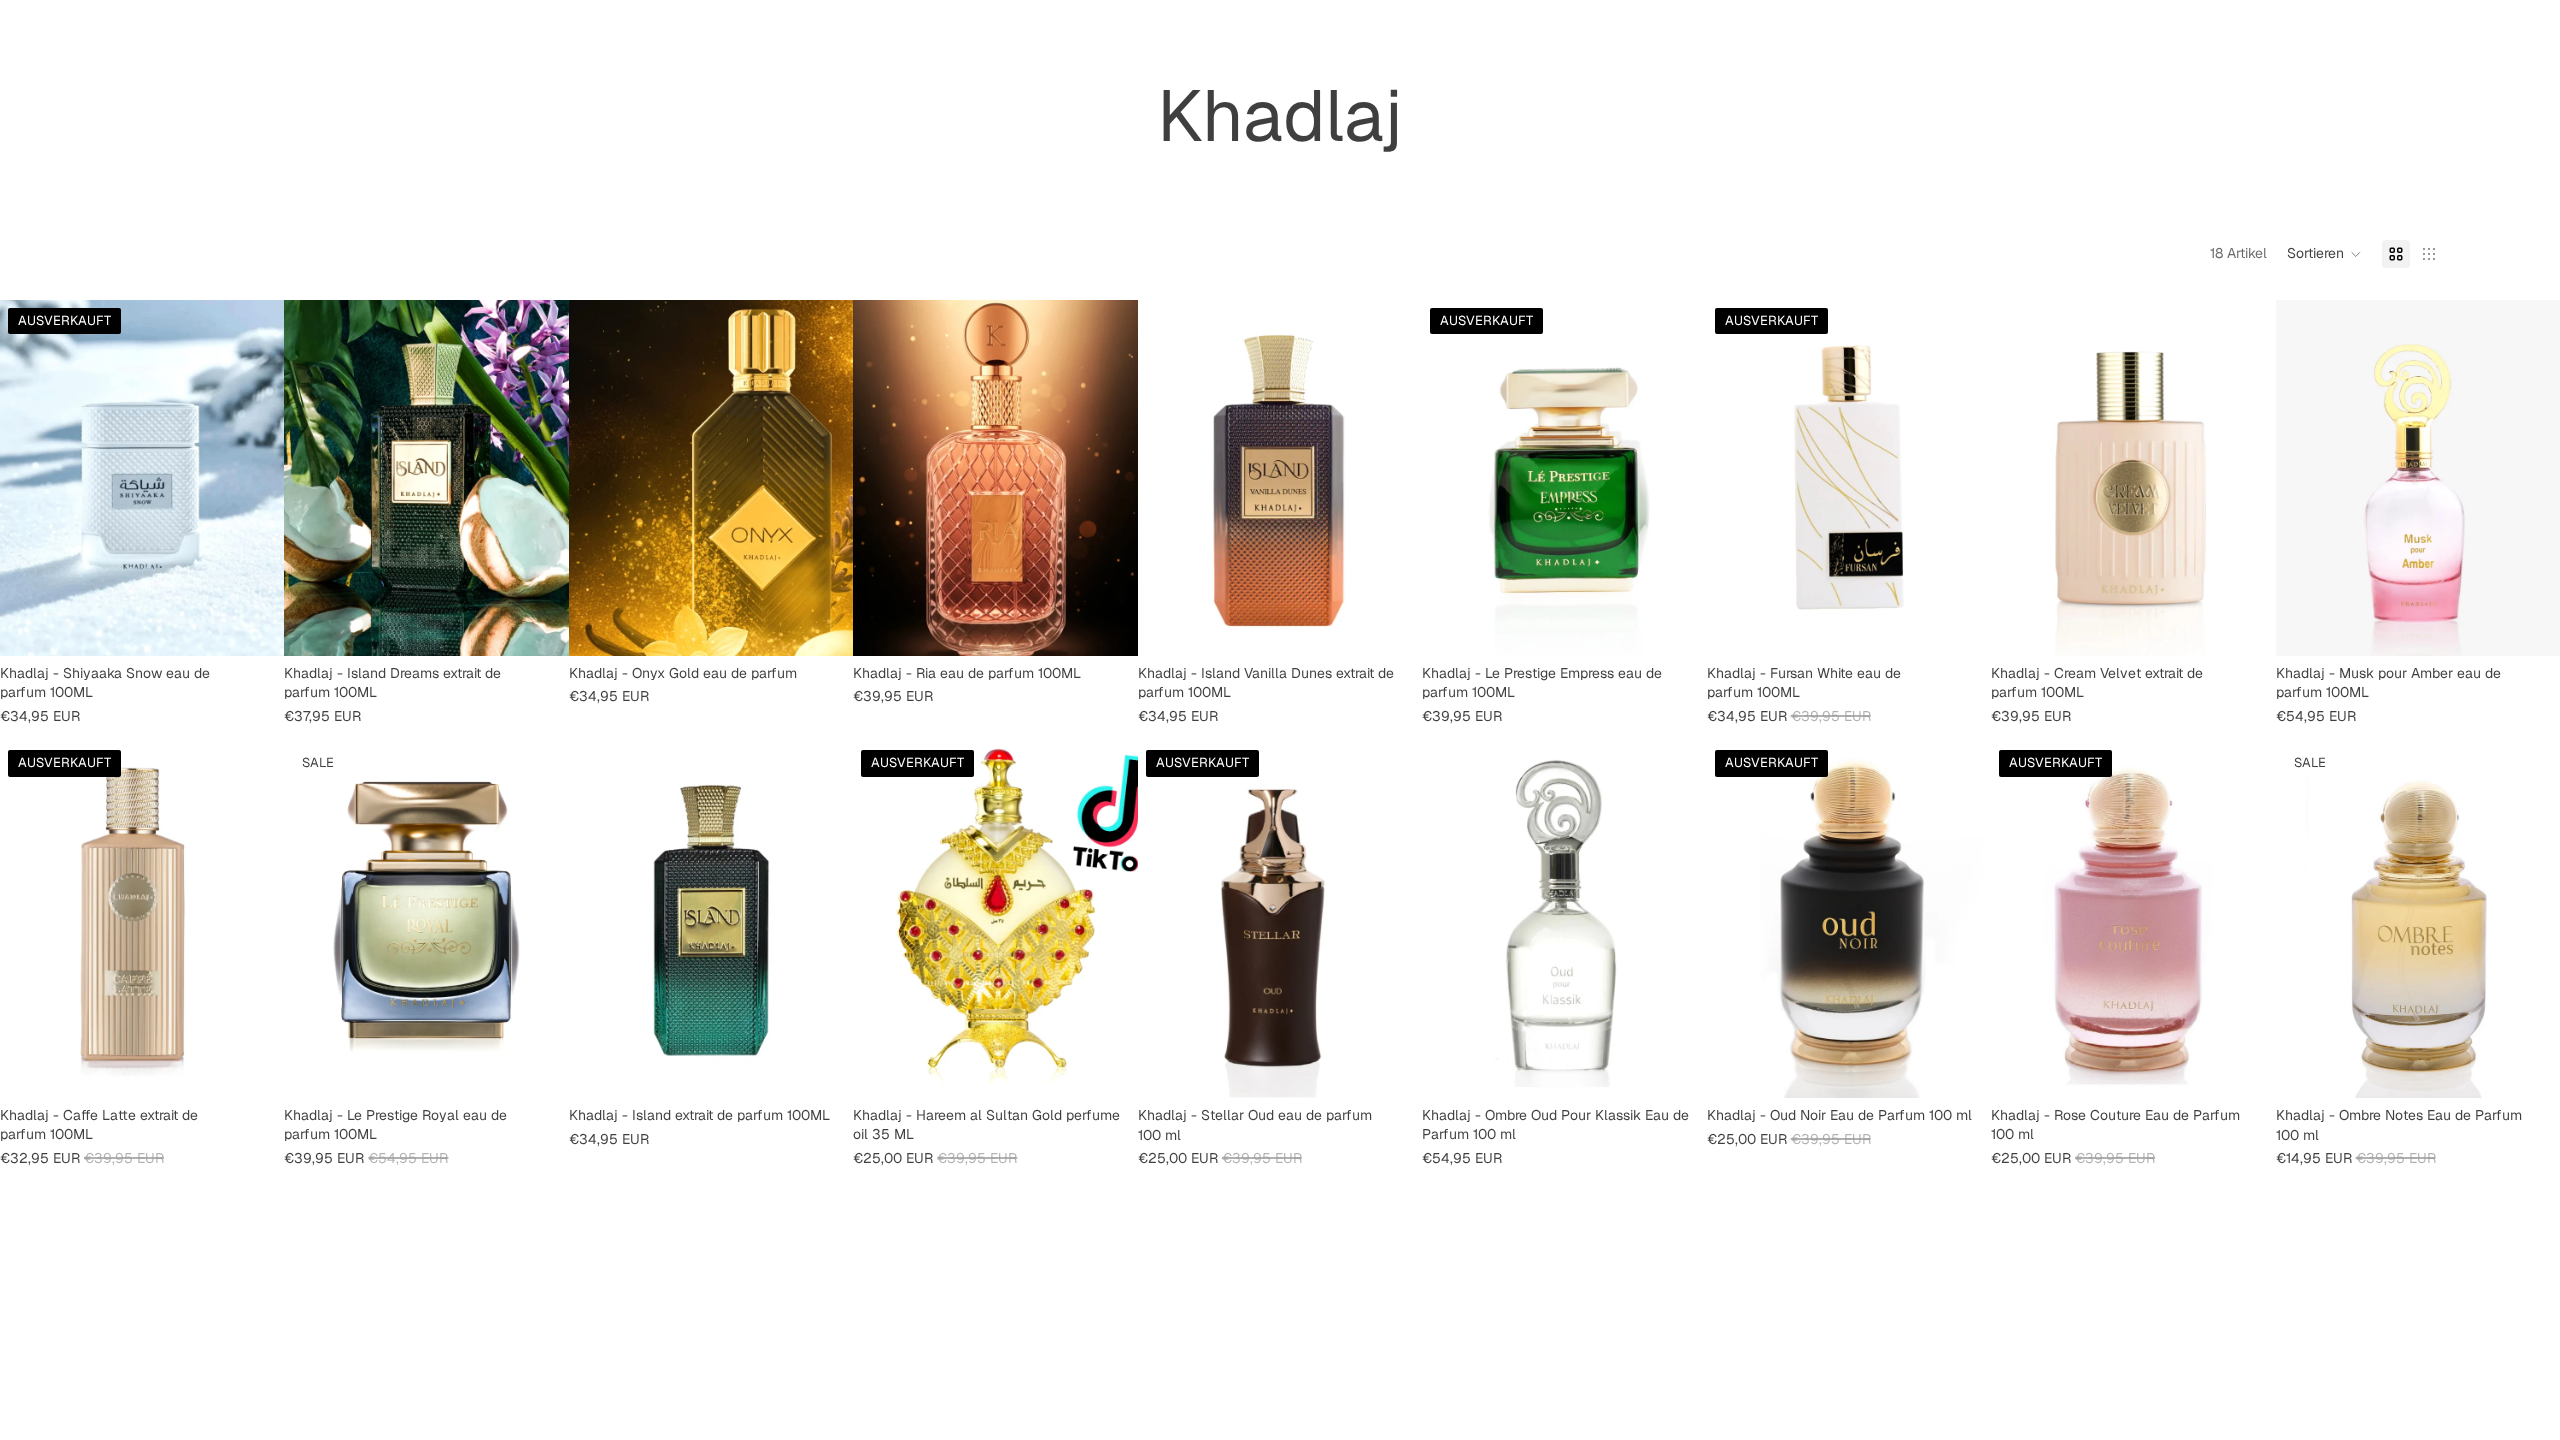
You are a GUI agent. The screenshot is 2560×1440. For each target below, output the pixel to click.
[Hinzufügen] (538, 625)
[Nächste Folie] (254, 478)
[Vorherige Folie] (30, 478)
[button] (2324, 254)
